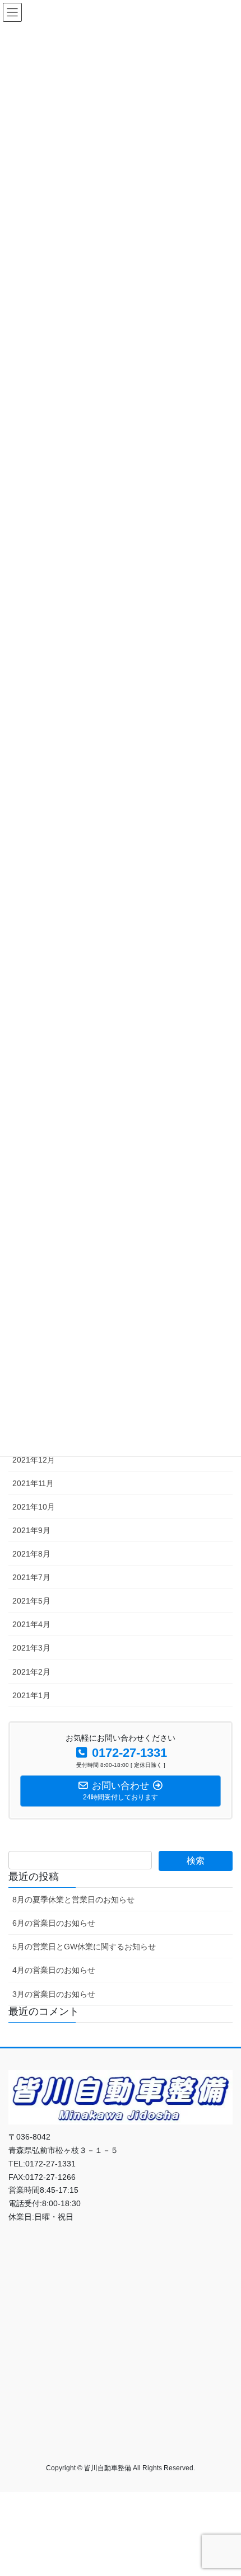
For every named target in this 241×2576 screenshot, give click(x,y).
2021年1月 (31, 1695)
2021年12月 (34, 1460)
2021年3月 (31, 1648)
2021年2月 (31, 1672)
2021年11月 (33, 1483)
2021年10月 (34, 1507)
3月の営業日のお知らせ (54, 1994)
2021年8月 (31, 1554)
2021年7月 (31, 1577)
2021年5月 (31, 1601)
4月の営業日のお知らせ (54, 1970)
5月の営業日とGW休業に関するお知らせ (84, 1947)
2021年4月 (31, 1624)
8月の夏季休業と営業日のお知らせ (73, 1900)
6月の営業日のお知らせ (54, 1923)
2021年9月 (31, 1530)
